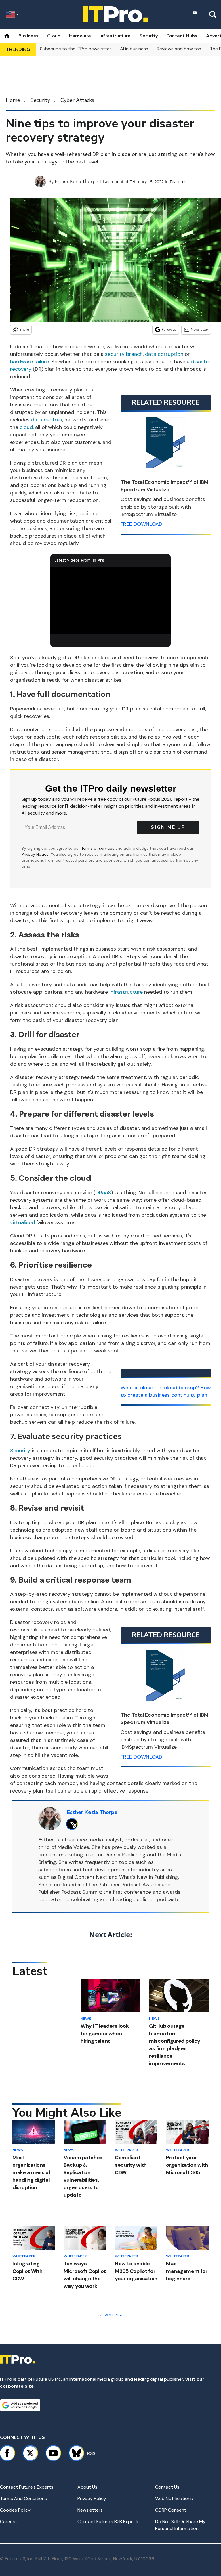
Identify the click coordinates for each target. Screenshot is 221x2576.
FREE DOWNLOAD (141, 524)
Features (178, 182)
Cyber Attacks (77, 100)
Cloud (54, 36)
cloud (26, 427)
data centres (47, 420)
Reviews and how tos (179, 49)
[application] (111, 601)
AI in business (134, 49)
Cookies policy (15, 2510)
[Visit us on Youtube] (53, 2453)
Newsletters (90, 2510)
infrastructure (126, 992)
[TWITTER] (74, 1824)
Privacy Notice (35, 854)
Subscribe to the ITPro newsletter (76, 49)
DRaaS (103, 1193)
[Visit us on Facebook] (7, 2453)
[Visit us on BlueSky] (74, 2453)
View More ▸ (110, 2315)
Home (13, 100)
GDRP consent (171, 2510)
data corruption (164, 354)
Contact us (167, 2487)
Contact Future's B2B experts (108, 2521)
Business (28, 36)
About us (87, 2487)
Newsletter (200, 329)
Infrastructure (115, 36)
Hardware (80, 36)
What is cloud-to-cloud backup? (160, 1388)
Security (148, 36)
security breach (124, 354)
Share (24, 329)
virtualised (22, 1222)
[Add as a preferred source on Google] (20, 2405)
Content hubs (182, 36)
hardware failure (29, 362)
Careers (8, 2521)
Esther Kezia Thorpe (76, 181)
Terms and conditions (23, 2498)
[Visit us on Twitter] (30, 2453)
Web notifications (174, 2498)
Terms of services (98, 848)
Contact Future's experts (27, 2487)
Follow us (169, 329)
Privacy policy (92, 2498)
